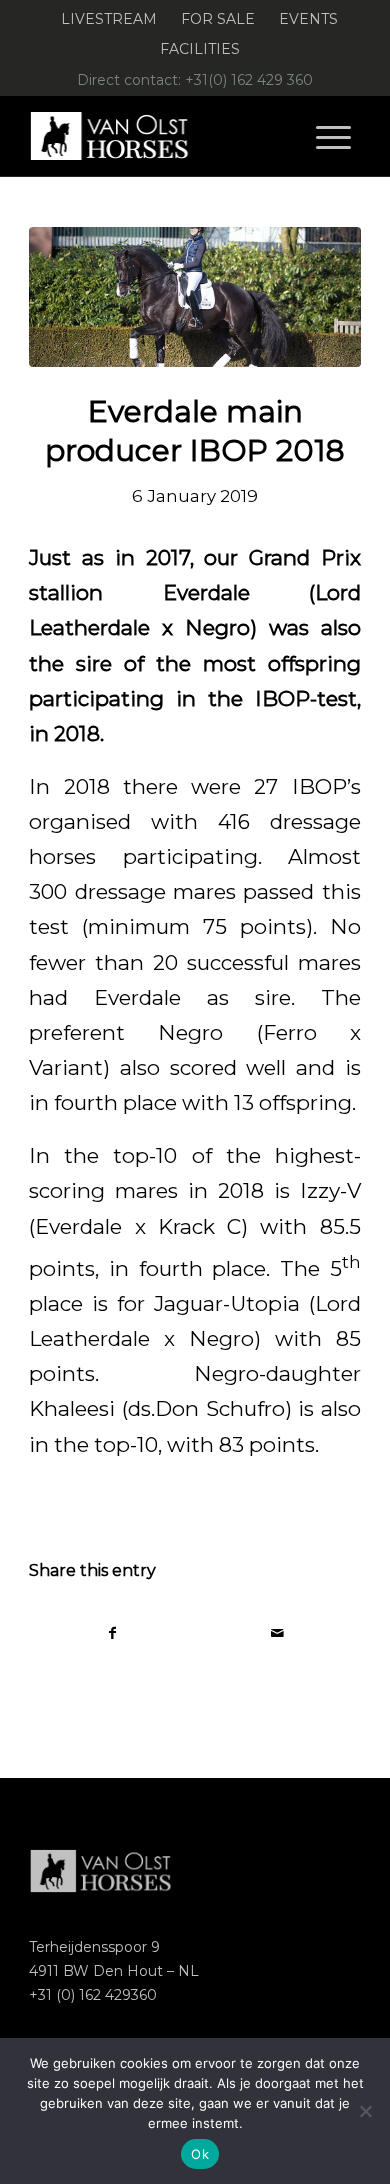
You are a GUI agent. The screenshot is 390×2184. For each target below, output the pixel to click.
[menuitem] (109, 19)
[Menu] (333, 136)
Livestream (109, 19)
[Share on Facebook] (112, 1633)
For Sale (218, 19)
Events (308, 19)
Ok (200, 2154)
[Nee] (365, 2111)
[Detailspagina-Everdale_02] (195, 297)
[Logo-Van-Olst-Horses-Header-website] (161, 136)
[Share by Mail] (278, 1633)
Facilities (200, 49)
